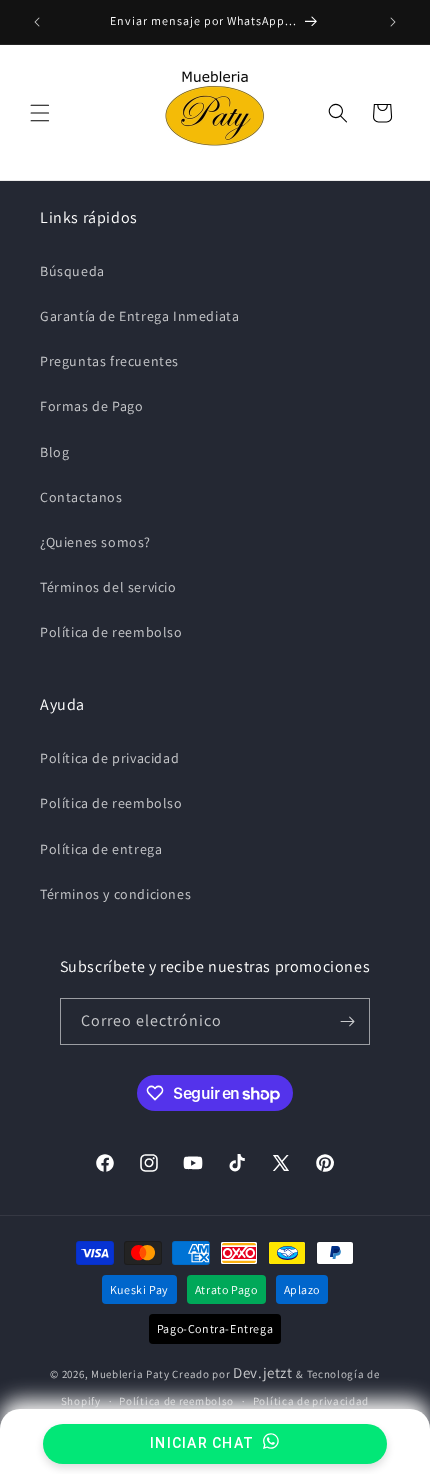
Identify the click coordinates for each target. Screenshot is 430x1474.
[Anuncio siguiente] (393, 22)
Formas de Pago (91, 406)
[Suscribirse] (347, 1021)
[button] (40, 113)
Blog (54, 452)
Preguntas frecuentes (109, 361)
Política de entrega (101, 849)
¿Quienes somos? (95, 542)
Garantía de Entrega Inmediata (139, 316)
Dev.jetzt (264, 1372)
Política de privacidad (109, 758)
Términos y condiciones (115, 894)
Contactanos (81, 497)
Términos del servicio (108, 587)
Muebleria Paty (130, 1374)
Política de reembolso (111, 632)
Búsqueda (72, 271)
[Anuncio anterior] (37, 22)
